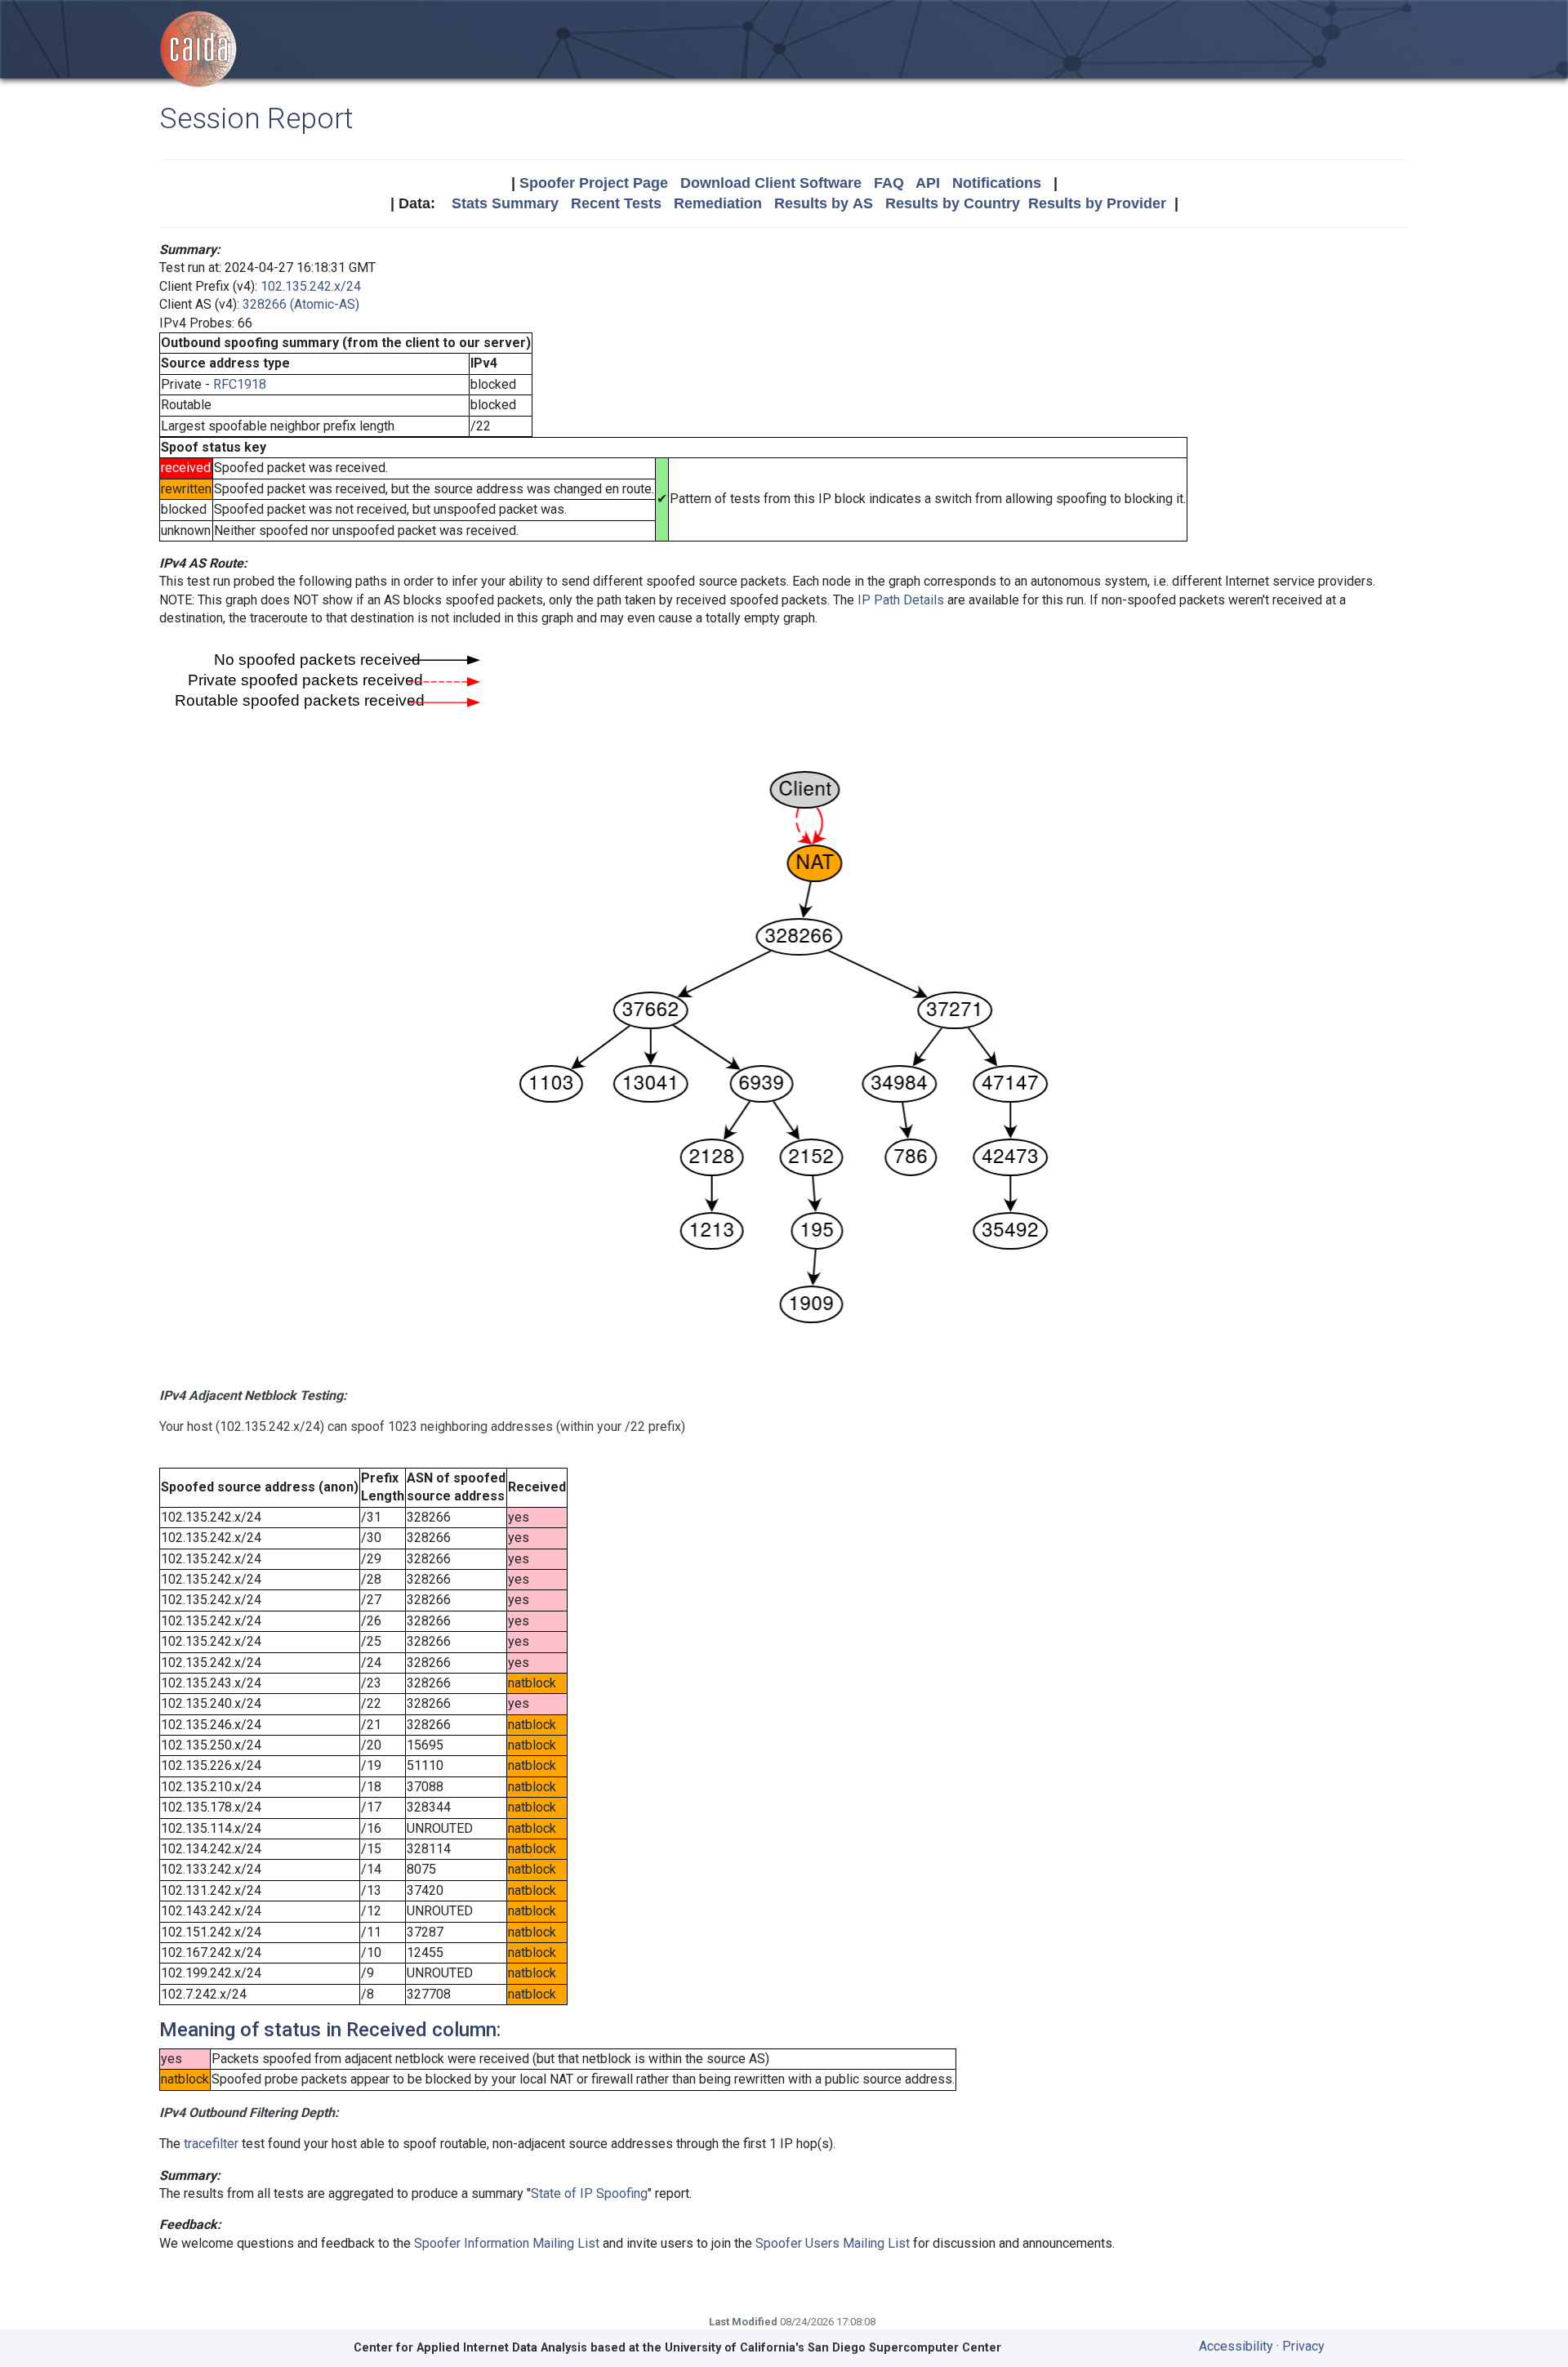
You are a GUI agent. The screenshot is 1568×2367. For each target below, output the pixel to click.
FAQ (889, 183)
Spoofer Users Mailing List (833, 2243)
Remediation (718, 203)
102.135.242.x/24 (311, 286)
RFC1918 (240, 384)
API (928, 183)
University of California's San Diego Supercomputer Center (833, 2348)
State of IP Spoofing (589, 2193)
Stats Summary (505, 203)
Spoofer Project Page (594, 183)
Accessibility (1236, 2346)
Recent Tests (616, 203)
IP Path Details (901, 600)
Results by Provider (1097, 203)
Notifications (997, 183)
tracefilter (211, 2144)
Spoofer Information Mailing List (507, 2243)
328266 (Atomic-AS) (301, 304)
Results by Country (953, 203)
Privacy (1303, 2346)
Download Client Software (771, 183)
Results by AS (824, 203)
